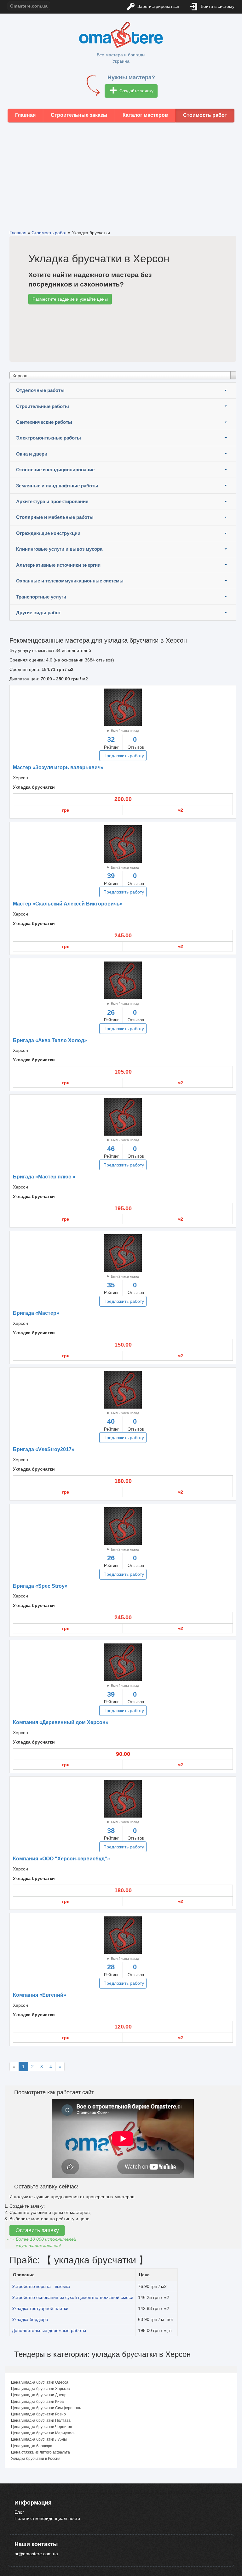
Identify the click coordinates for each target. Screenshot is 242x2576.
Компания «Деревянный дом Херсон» (61, 1722)
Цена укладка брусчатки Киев (37, 2402)
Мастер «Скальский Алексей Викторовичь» (68, 904)
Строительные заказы (79, 115)
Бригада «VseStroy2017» (44, 1449)
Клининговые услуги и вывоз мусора (59, 549)
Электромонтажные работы (49, 438)
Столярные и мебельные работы (55, 517)
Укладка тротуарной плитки (40, 2308)
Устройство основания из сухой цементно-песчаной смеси (73, 2297)
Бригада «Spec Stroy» (40, 1586)
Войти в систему (217, 6)
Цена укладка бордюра (32, 2446)
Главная (25, 115)
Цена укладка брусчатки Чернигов (41, 2427)
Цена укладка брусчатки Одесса (40, 2382)
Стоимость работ (205, 115)
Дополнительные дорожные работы (49, 2330)
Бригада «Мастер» (36, 1313)
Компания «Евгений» (40, 1995)
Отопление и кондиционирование (55, 470)
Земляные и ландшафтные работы (57, 486)
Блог (19, 2512)
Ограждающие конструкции (48, 533)
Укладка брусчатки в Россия (36, 2459)
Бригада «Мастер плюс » (44, 1177)
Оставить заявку (37, 2230)
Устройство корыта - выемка (41, 2286)
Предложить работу (124, 756)
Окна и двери (32, 454)
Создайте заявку (136, 91)
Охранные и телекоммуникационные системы (70, 581)
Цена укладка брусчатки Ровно (38, 2414)
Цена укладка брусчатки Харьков (40, 2389)
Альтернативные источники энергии (58, 565)
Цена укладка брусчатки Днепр (39, 2395)
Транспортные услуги (41, 597)
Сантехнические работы (44, 422)
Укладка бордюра (30, 2319)
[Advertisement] (121, 171)
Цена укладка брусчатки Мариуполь (43, 2433)
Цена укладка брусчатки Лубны (39, 2439)
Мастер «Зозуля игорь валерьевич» (58, 767)
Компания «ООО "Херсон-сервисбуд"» (61, 1859)
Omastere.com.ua (29, 6)
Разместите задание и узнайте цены (70, 299)
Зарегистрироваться (158, 6)
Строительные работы (43, 406)
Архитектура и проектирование (52, 501)
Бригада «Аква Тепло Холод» (50, 1040)
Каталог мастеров (145, 115)
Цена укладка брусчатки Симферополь (46, 2408)
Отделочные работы (40, 390)
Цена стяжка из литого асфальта (40, 2452)
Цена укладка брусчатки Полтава (41, 2420)
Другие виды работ (38, 613)
